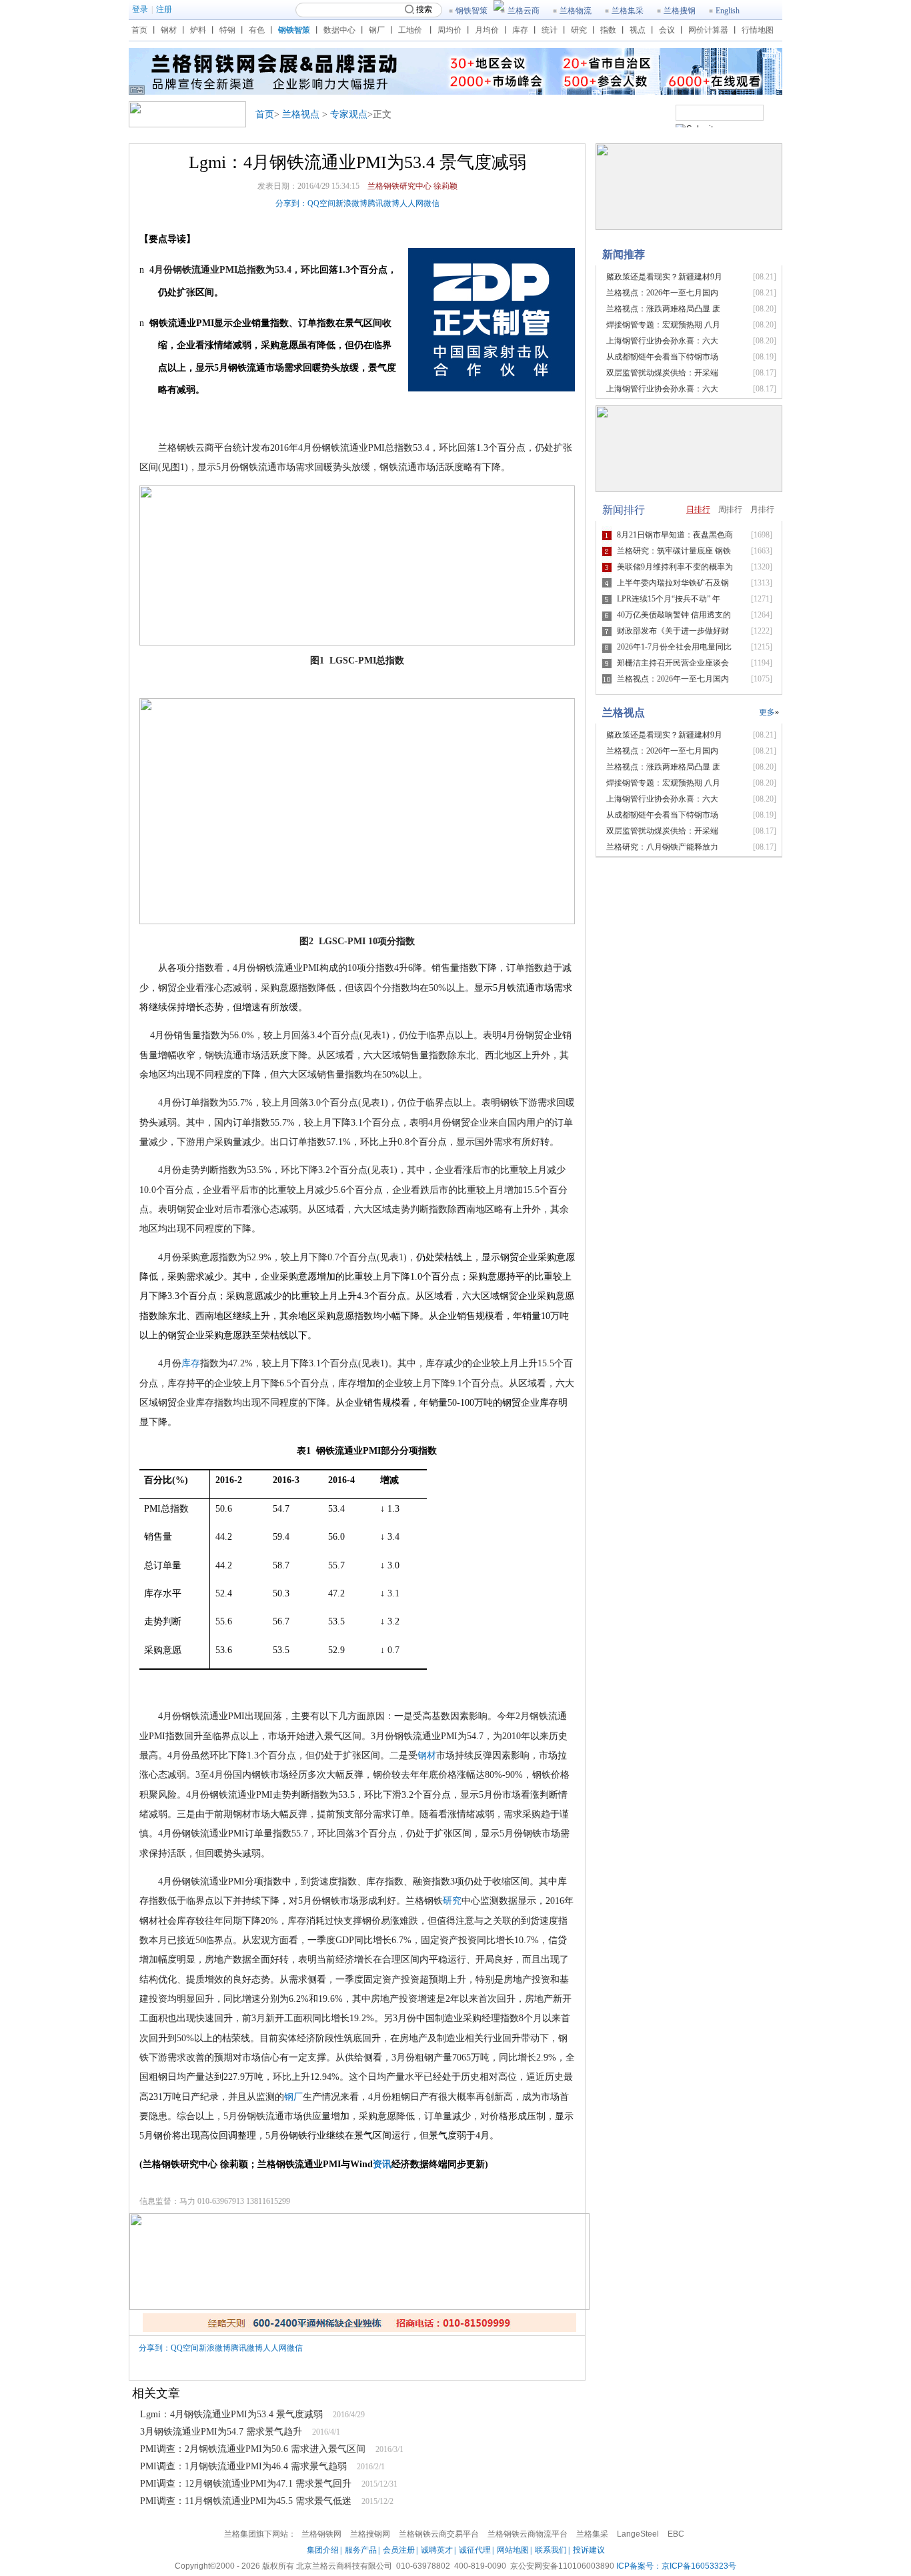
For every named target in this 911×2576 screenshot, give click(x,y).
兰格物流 (576, 11)
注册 (164, 9)
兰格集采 (628, 11)
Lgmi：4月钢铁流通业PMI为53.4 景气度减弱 (231, 2414)
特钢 (227, 30)
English (728, 11)
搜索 (424, 9)
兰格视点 (301, 114)
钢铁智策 (472, 11)
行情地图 (758, 30)
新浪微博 (351, 203)
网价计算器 (708, 30)
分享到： (291, 203)
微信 (431, 203)
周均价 (449, 30)
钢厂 (377, 30)
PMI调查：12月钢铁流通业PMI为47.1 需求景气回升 (246, 2484)
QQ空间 (321, 203)
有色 (257, 30)
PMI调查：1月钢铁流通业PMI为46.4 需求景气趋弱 (243, 2466)
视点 (638, 30)
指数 (608, 30)
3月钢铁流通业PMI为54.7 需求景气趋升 (221, 2432)
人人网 (411, 203)
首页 (139, 30)
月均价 (487, 30)
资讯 (382, 2164)
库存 (520, 30)
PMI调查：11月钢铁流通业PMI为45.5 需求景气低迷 (246, 2501)
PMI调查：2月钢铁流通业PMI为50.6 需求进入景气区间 (253, 2449)
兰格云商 (524, 11)
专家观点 (349, 114)
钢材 (169, 30)
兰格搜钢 (680, 11)
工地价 (410, 30)
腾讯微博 (383, 203)
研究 (579, 30)
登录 (140, 9)
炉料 (198, 30)
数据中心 (339, 30)
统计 (550, 30)
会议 (667, 30)
